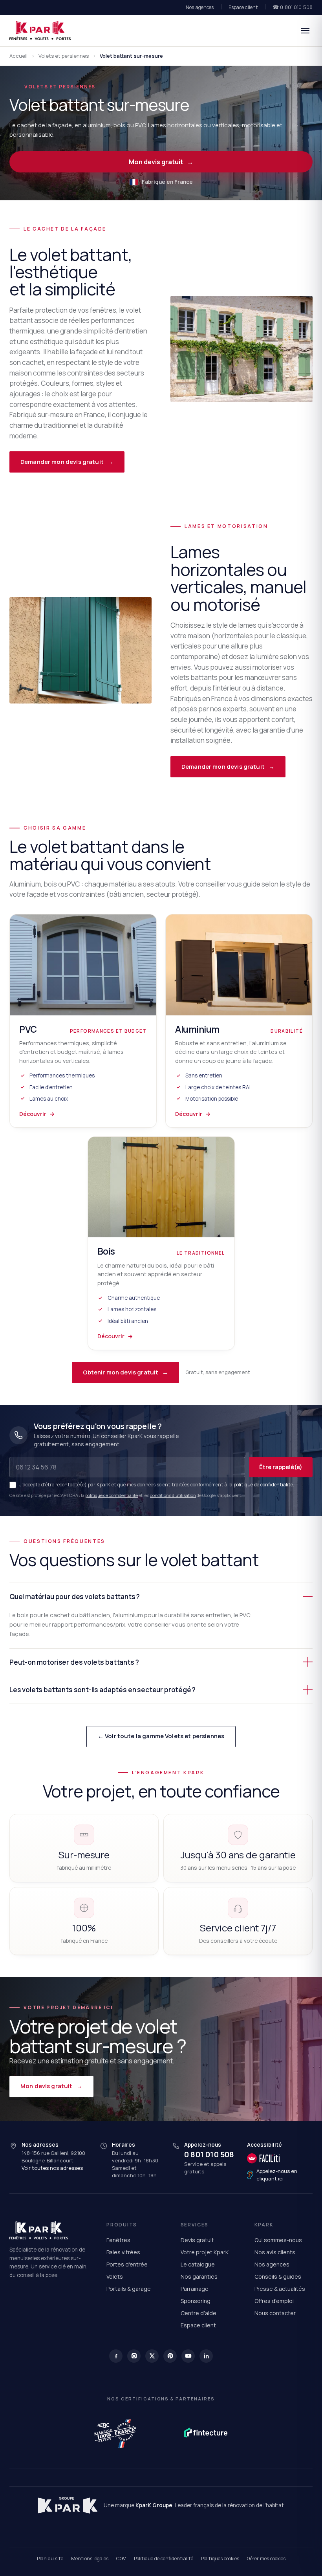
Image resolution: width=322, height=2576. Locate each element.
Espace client (243, 7)
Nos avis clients (275, 2252)
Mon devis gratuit (161, 162)
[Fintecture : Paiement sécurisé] (206, 2433)
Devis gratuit (197, 2240)
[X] (152, 2356)
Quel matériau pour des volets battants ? (75, 1597)
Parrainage (195, 2289)
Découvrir (37, 1114)
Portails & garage (129, 2289)
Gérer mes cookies (266, 2559)
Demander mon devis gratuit (67, 462)
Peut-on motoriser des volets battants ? (74, 1662)
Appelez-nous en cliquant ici (277, 2175)
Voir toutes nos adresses (52, 2168)
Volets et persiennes (64, 56)
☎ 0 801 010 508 (293, 7)
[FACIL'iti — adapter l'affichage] (280, 2158)
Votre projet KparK (205, 2252)
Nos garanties (199, 2276)
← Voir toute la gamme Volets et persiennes (161, 1736)
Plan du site (50, 2559)
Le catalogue (198, 2264)
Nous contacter (275, 2313)
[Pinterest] (170, 2356)
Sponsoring (196, 2301)
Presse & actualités (280, 2289)
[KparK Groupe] (68, 2505)
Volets (115, 2276)
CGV (121, 2559)
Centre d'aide (199, 2313)
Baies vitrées (123, 2252)
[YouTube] (188, 2356)
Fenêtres (118, 2240)
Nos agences (200, 7)
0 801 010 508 (209, 2155)
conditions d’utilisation (173, 1495)
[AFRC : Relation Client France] (116, 2433)
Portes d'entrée (127, 2264)
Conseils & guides (278, 2276)
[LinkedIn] (206, 2356)
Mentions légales (90, 2559)
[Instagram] (134, 2356)
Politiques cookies (220, 2559)
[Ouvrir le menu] (305, 31)
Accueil (18, 56)
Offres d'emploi (274, 2301)
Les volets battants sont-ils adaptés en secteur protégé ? (102, 1690)
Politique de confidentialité (164, 2559)
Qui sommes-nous (278, 2240)
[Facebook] (116, 2356)
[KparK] (40, 31)
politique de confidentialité (263, 1485)
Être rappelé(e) (281, 1467)
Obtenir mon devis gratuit (126, 1372)
